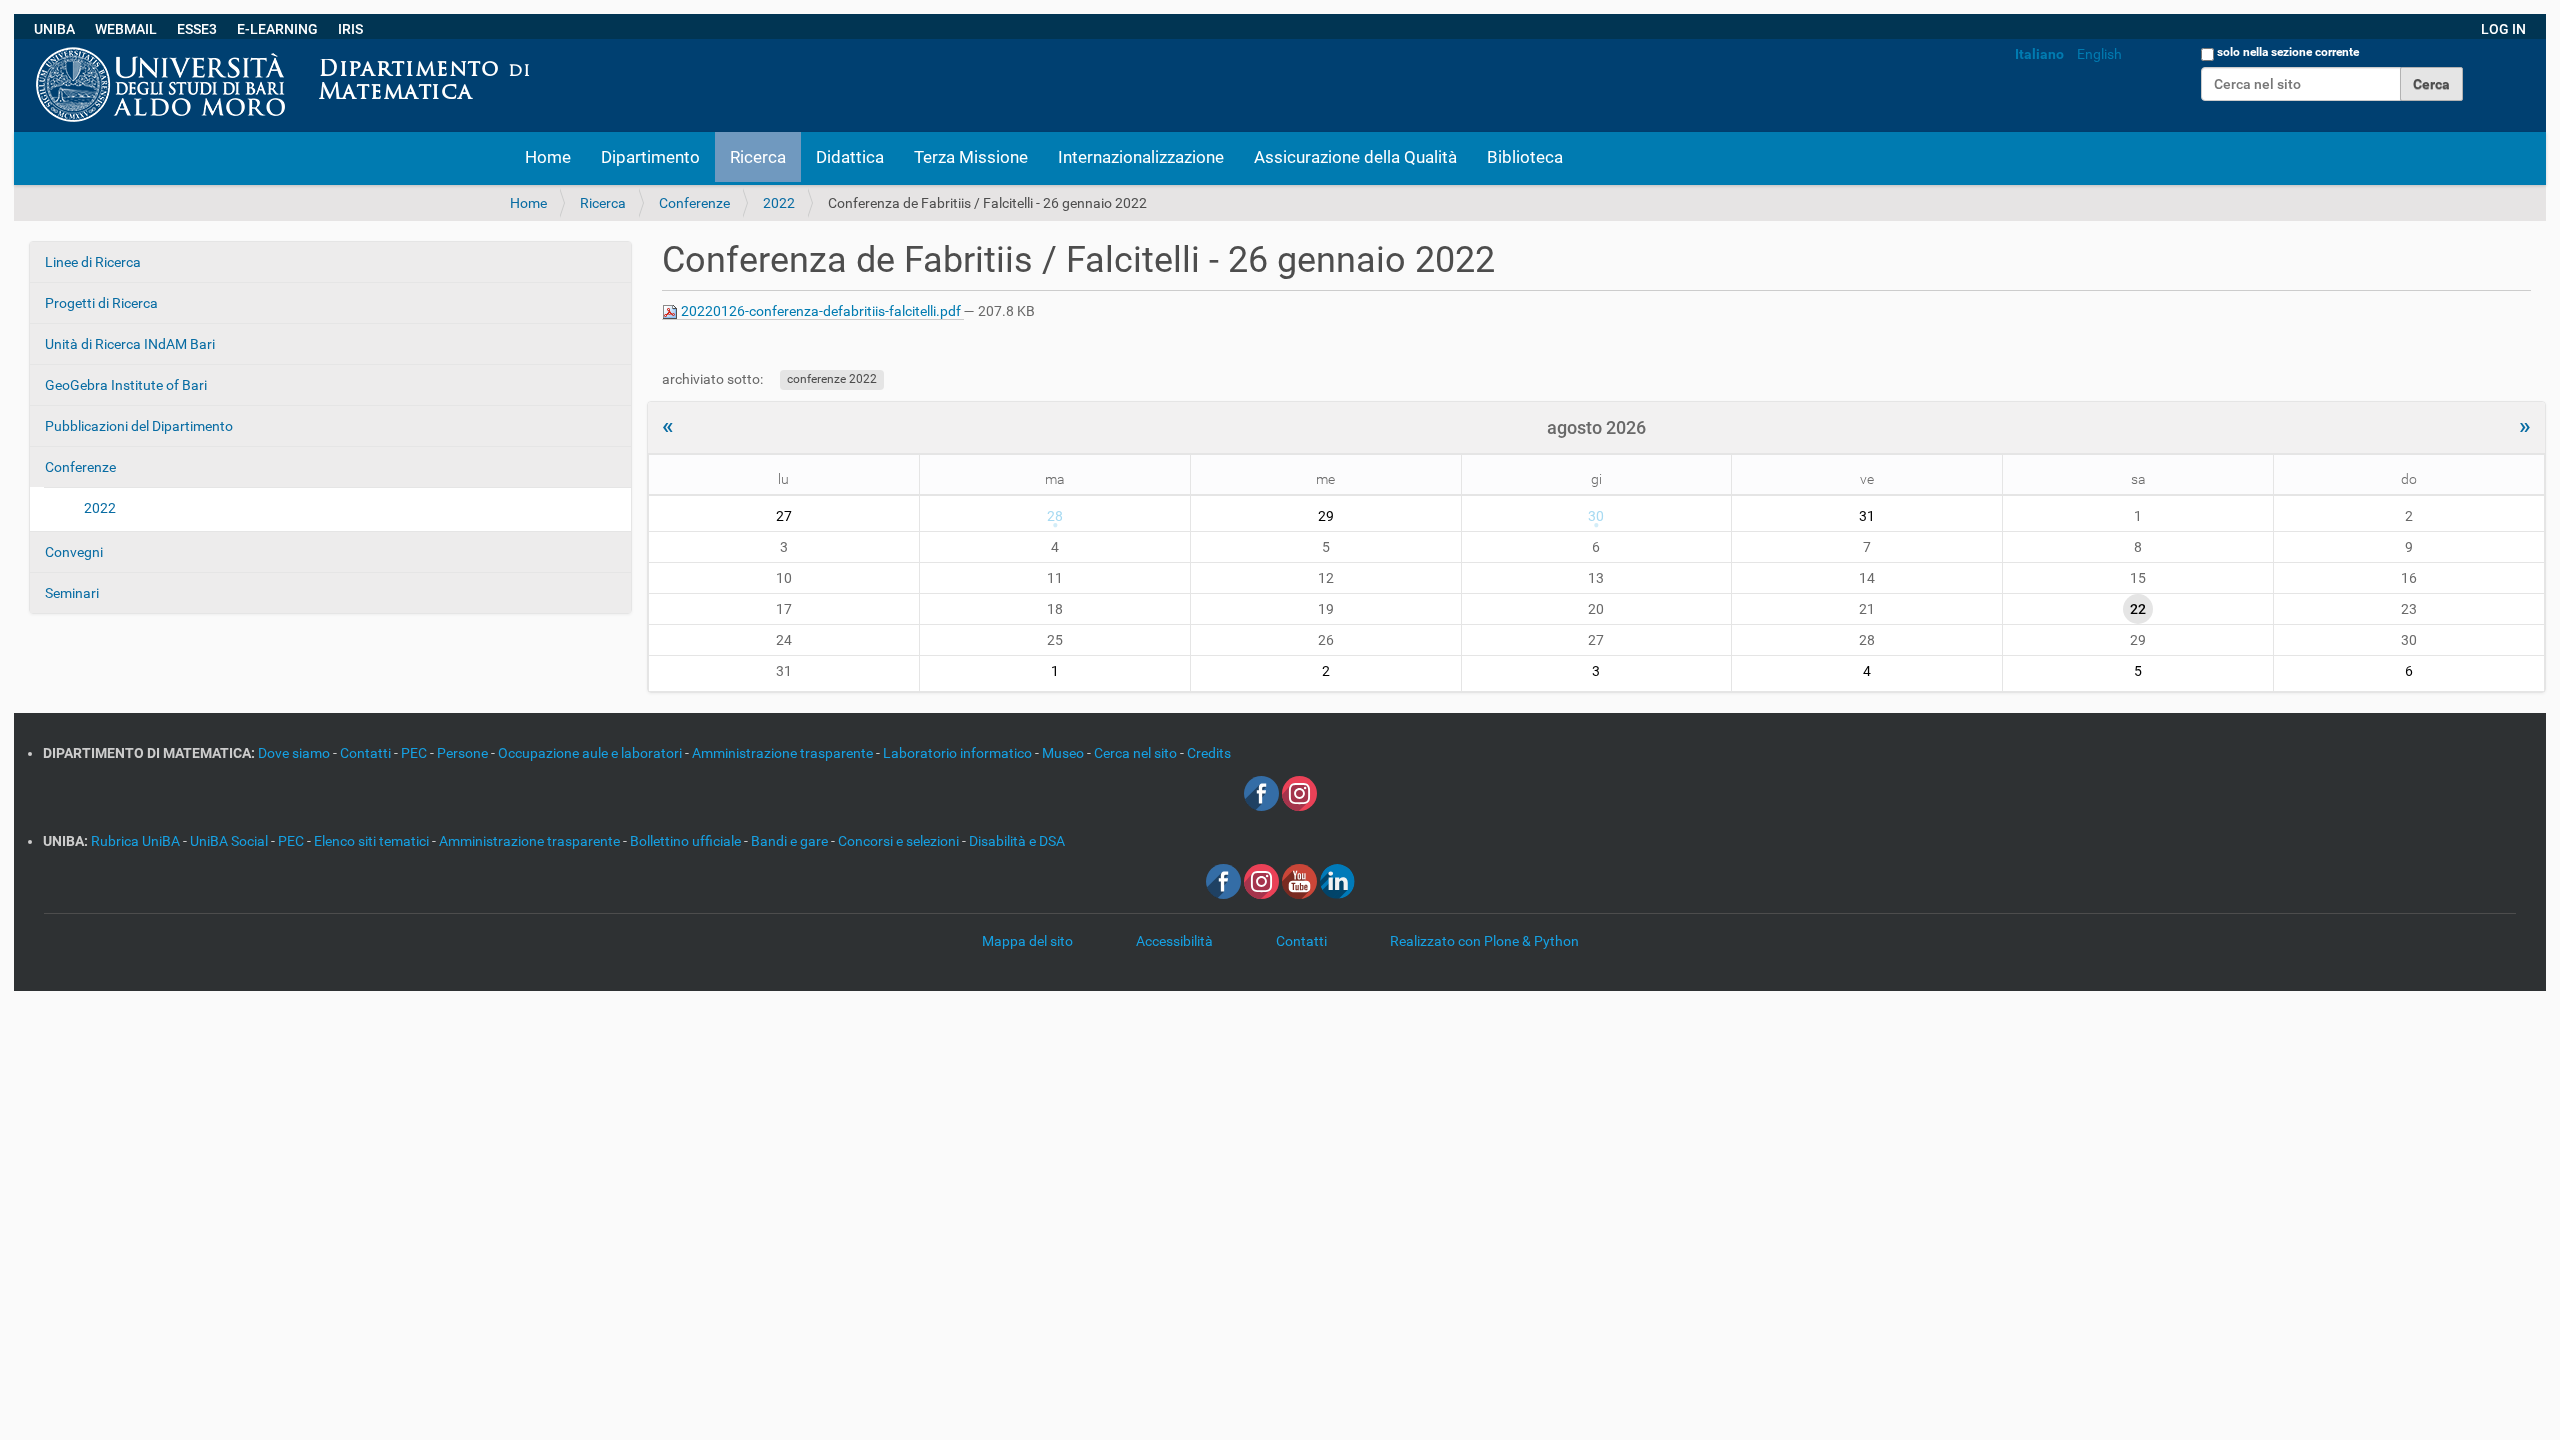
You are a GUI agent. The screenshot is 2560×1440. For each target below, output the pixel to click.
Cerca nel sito (1137, 753)
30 (1596, 516)
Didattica (850, 157)
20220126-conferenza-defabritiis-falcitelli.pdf (821, 311)
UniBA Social (229, 841)
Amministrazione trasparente (784, 753)
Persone (464, 753)
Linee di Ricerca (93, 262)
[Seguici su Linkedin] (1337, 881)
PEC (415, 753)
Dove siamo (295, 753)
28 (1055, 516)
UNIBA (54, 29)
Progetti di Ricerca (101, 303)
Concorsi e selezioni (900, 841)
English (2099, 54)
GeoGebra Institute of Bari (126, 385)
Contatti (367, 753)
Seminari (72, 593)
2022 (779, 203)
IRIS (350, 29)
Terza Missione (971, 157)
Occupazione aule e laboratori (591, 753)
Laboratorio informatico (959, 753)
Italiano (2039, 54)
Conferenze (694, 203)
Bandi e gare (791, 841)
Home (548, 157)
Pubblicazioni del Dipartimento (139, 426)
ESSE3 (197, 29)
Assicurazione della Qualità (1355, 157)
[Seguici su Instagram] (1299, 793)
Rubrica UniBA (137, 841)
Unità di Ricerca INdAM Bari (130, 344)
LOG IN (2503, 29)
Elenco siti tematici (373, 841)
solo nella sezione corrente (2288, 52)
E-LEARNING (277, 29)
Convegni (74, 552)
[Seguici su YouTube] (1299, 881)
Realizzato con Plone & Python (1484, 941)
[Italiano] (547, 49)
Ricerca (758, 157)
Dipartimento (650, 157)
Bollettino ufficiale (687, 841)
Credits (1209, 753)
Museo (1064, 753)
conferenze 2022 (832, 380)
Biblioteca (1525, 157)
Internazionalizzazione (1141, 157)
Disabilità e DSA (1017, 841)
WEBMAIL (126, 29)
